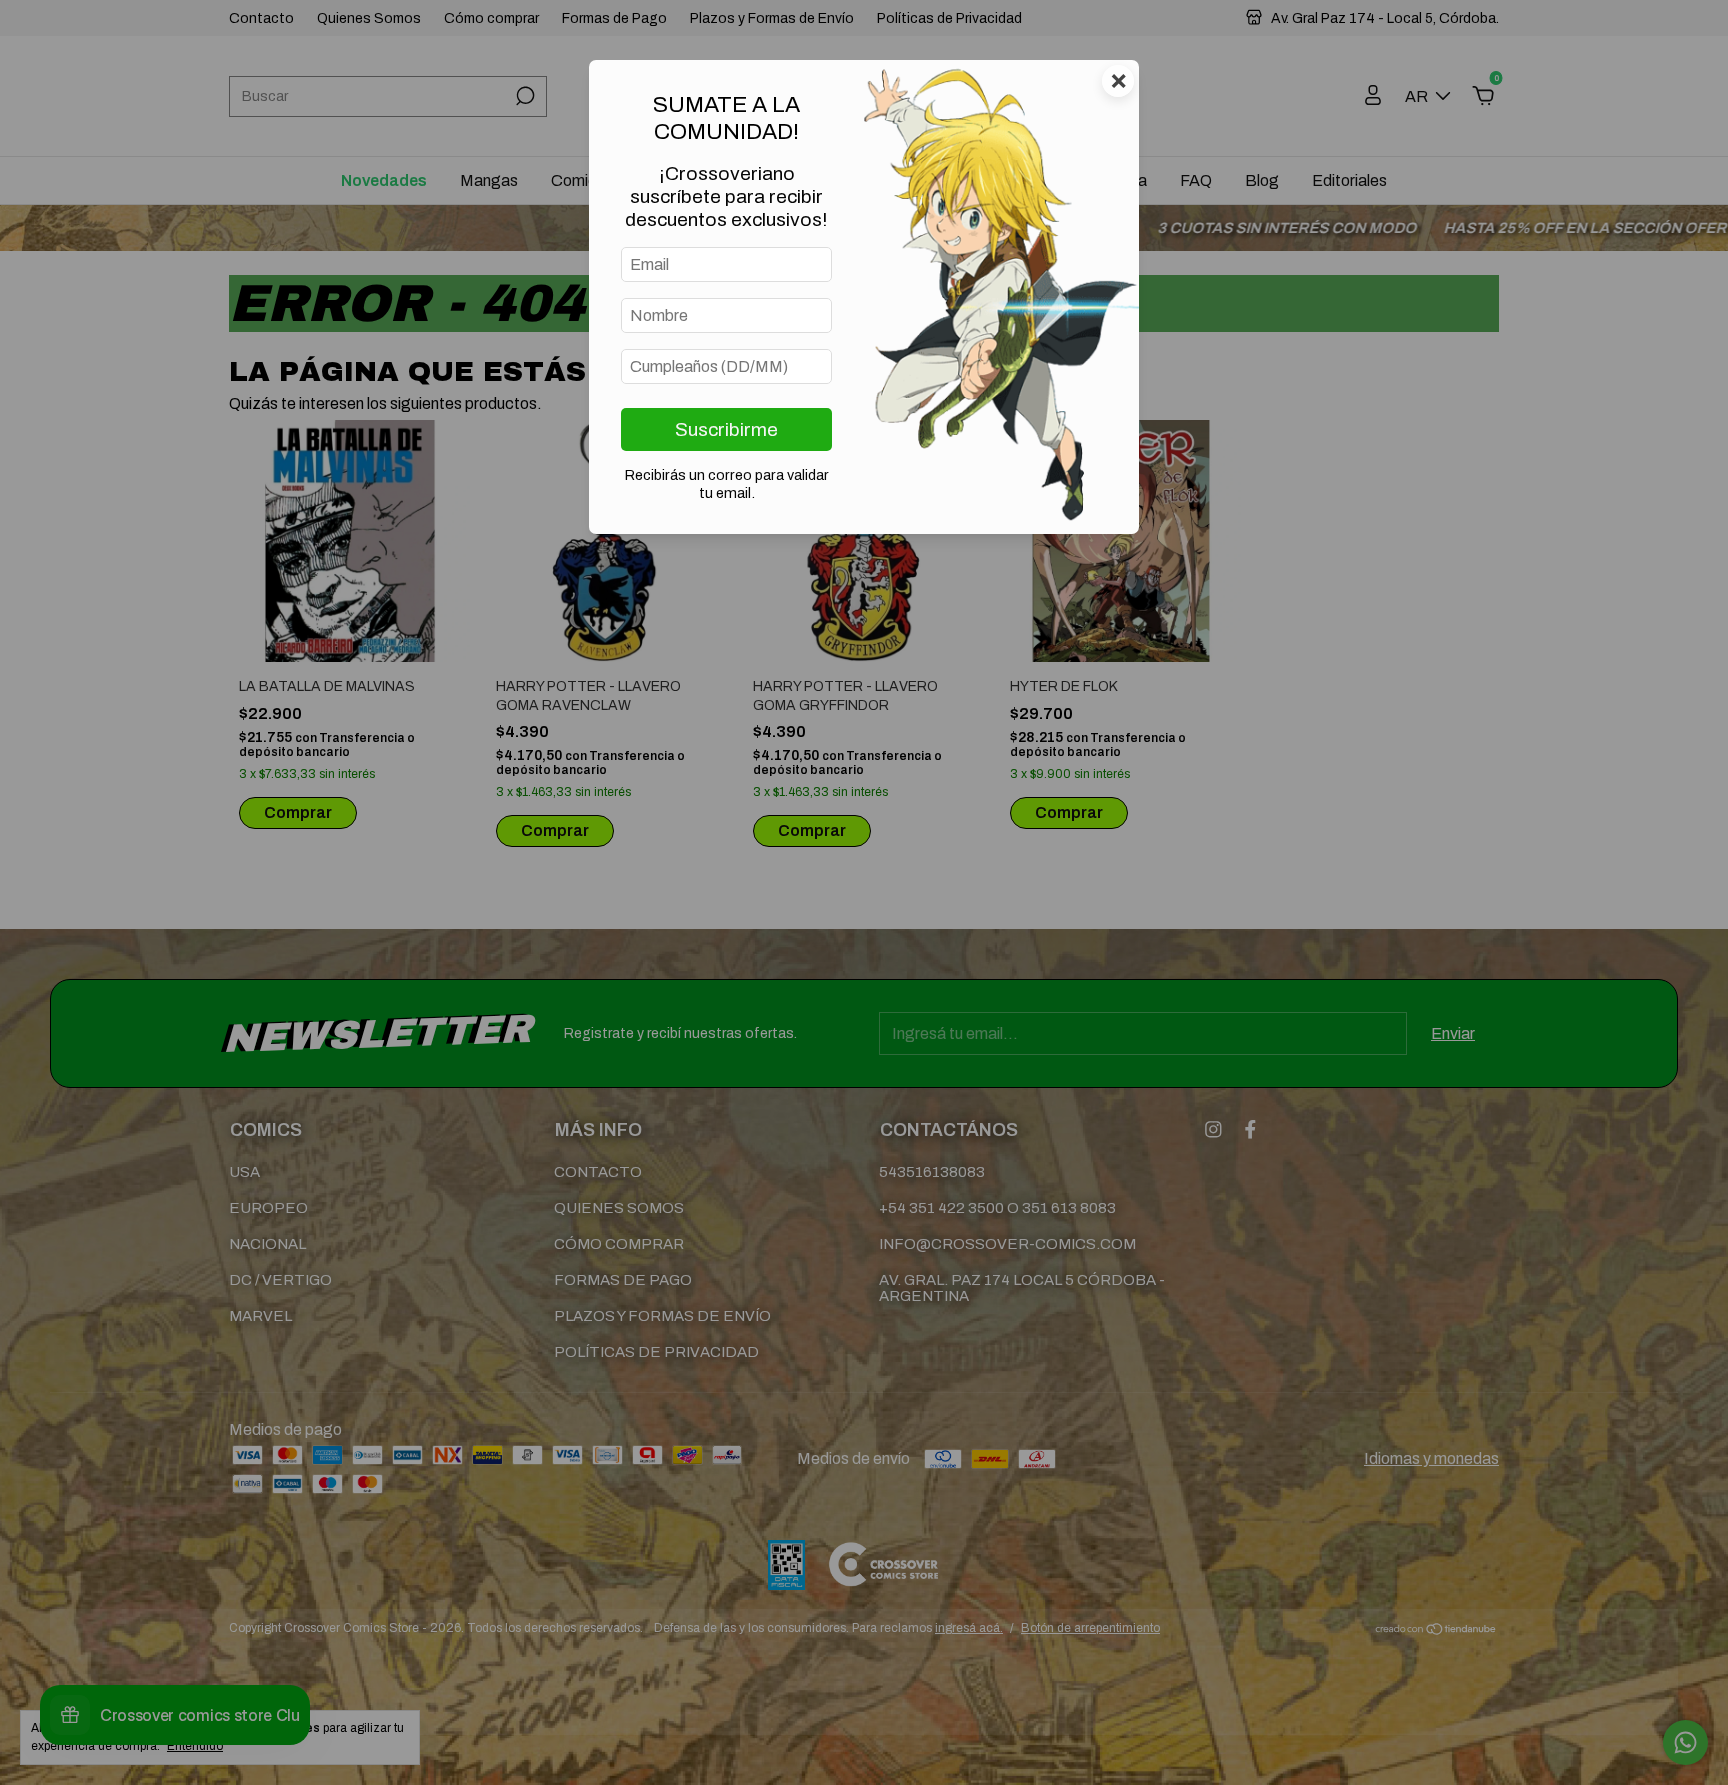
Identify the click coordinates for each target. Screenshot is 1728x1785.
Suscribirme (726, 429)
